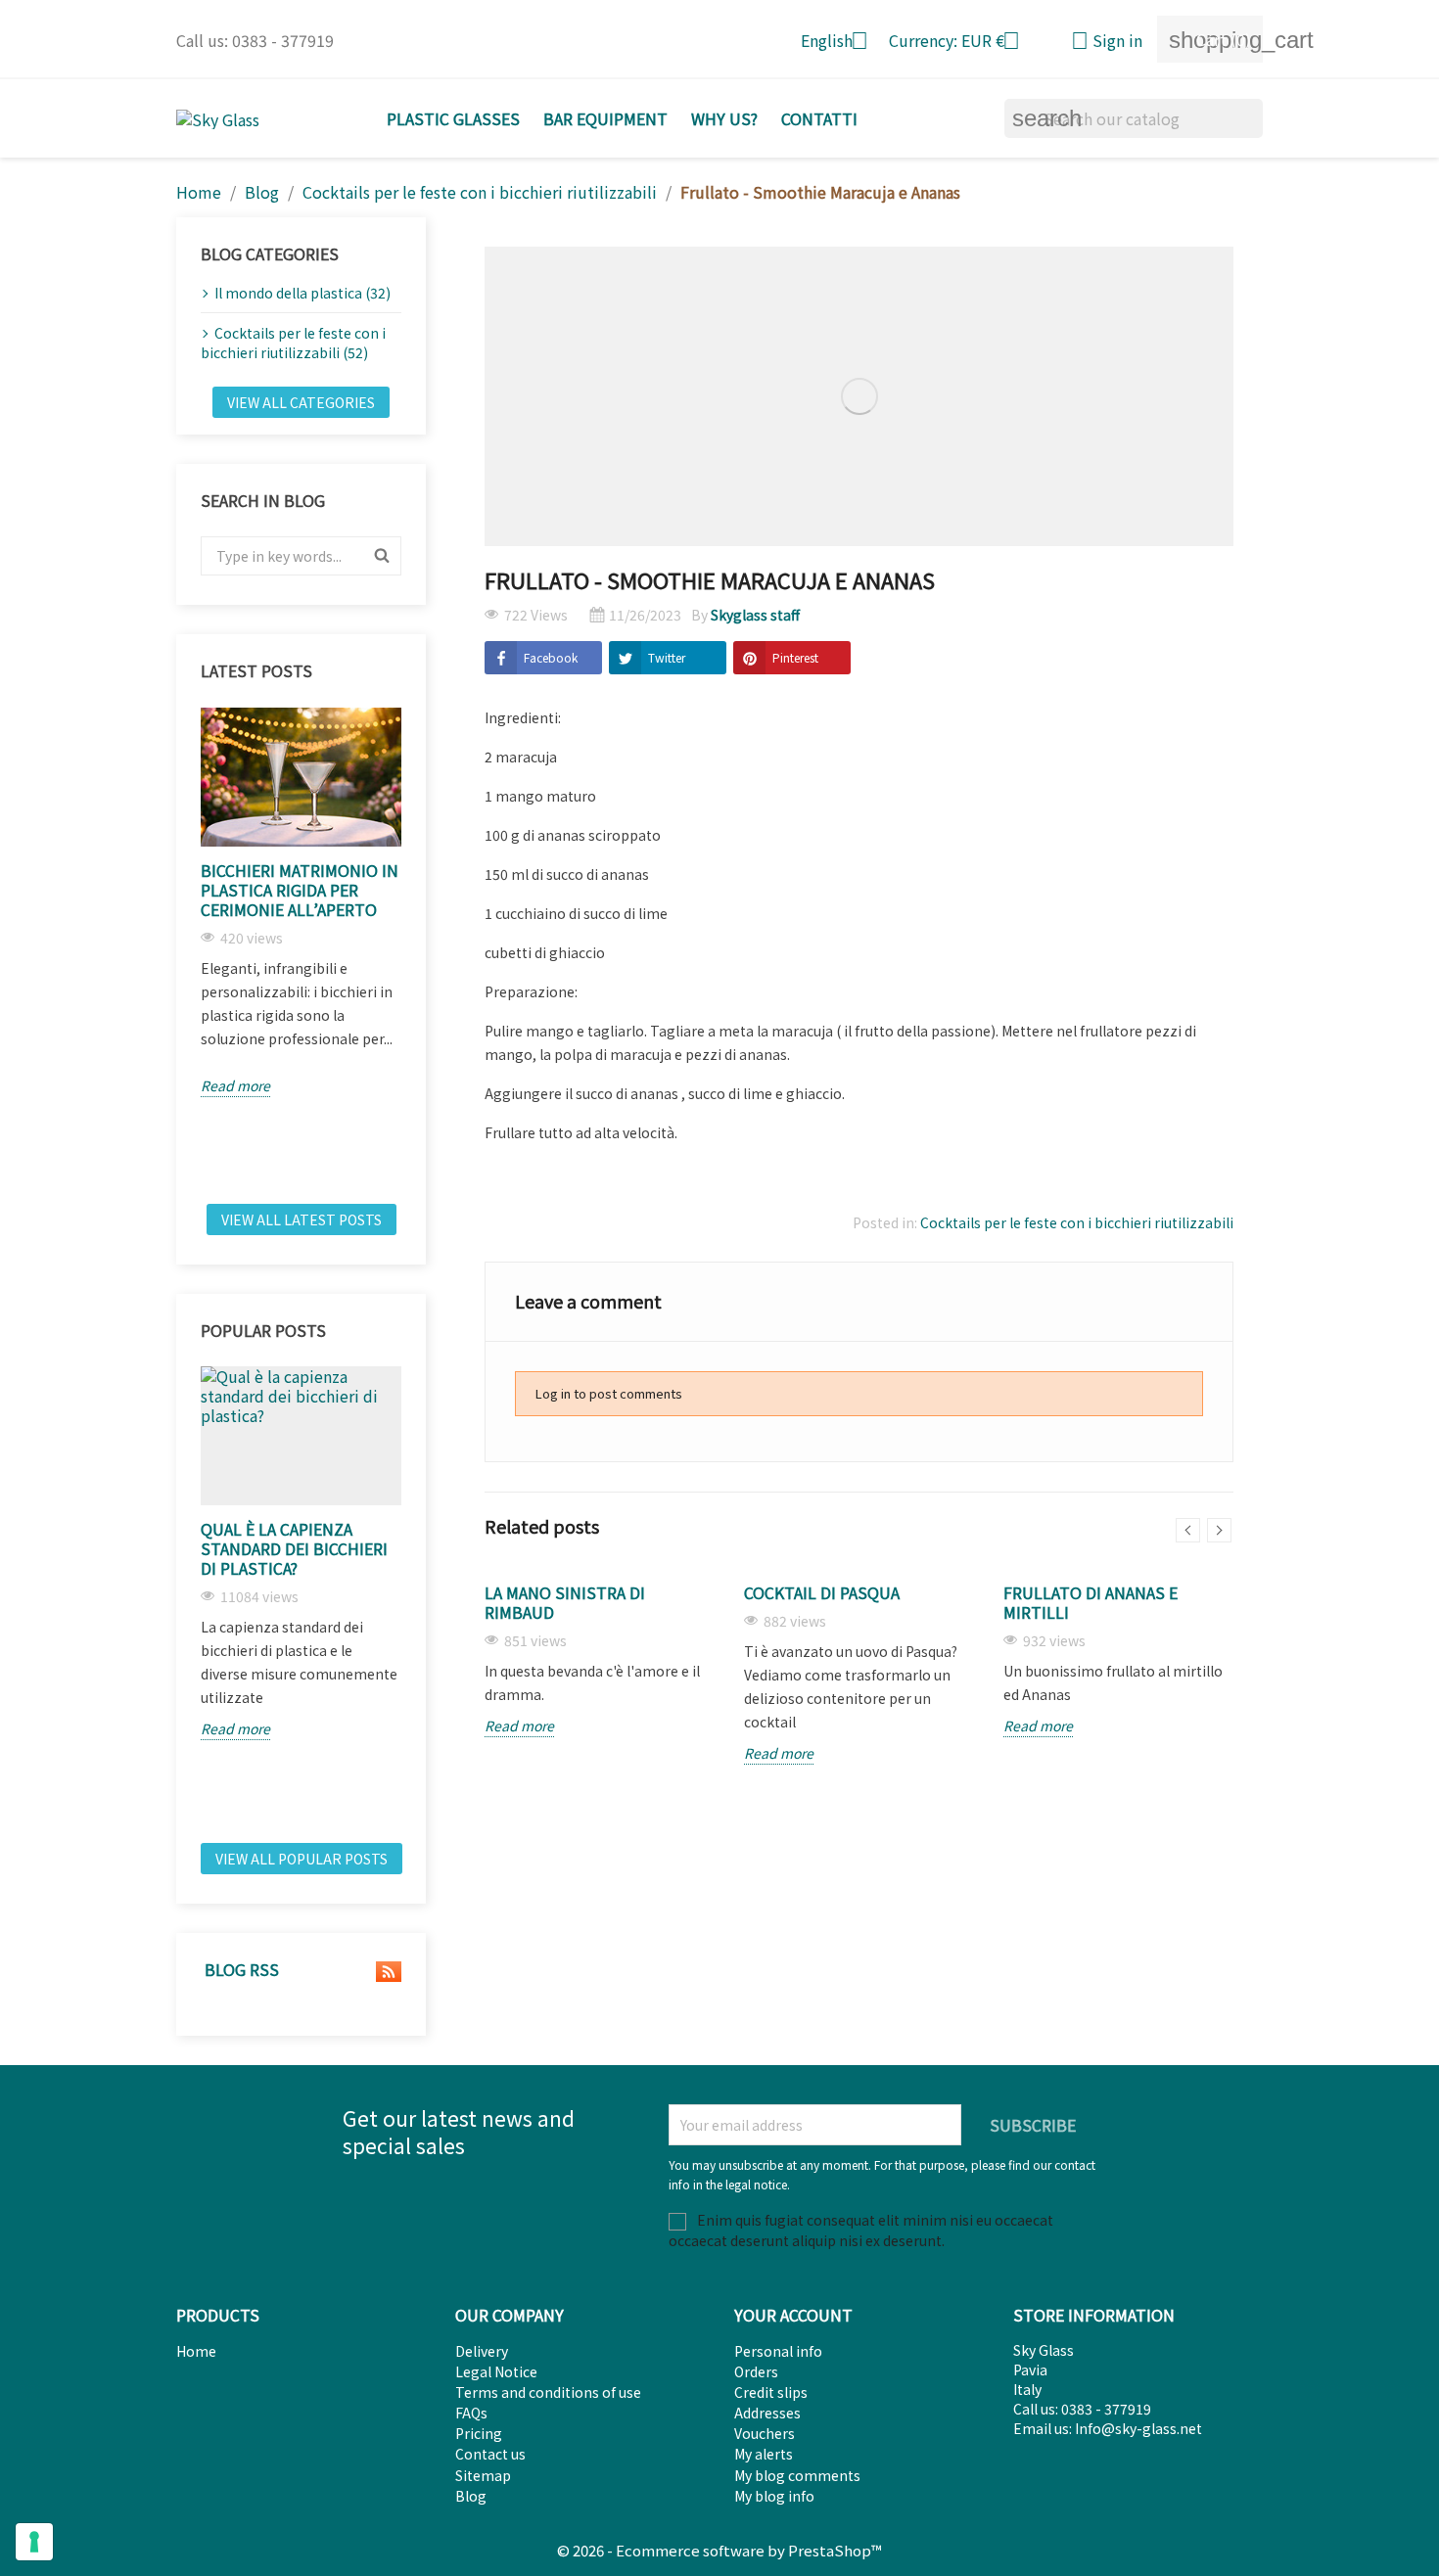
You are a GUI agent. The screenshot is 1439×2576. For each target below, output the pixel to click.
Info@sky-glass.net (1138, 2428)
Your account (793, 2315)
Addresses (767, 2413)
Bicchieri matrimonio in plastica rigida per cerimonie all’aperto (300, 890)
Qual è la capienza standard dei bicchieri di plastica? (294, 1548)
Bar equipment (605, 118)
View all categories (301, 402)
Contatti (819, 118)
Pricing (479, 2433)
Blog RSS (240, 1970)
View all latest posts (302, 1219)
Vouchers (765, 2433)
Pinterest (795, 657)
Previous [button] (189, 948)
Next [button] (413, 948)
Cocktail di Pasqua (822, 1592)
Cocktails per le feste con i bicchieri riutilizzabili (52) (293, 343)
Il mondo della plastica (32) (302, 293)
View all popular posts (302, 1859)
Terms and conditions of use (548, 2392)
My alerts (764, 2454)
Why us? (724, 118)
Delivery (482, 2351)
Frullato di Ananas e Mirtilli (1091, 1602)
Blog (471, 2496)
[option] (301, 902)
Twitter (667, 657)
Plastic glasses (453, 118)
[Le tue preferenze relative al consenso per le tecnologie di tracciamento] (34, 2542)
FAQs (471, 2413)
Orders (756, 2371)
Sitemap (483, 2475)
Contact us (490, 2454)
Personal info (778, 2351)
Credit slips (771, 2392)
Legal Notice (496, 2371)
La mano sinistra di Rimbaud (565, 1602)
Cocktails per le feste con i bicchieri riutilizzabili (1077, 1222)
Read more (235, 1085)
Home (196, 2351)
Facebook (551, 657)
